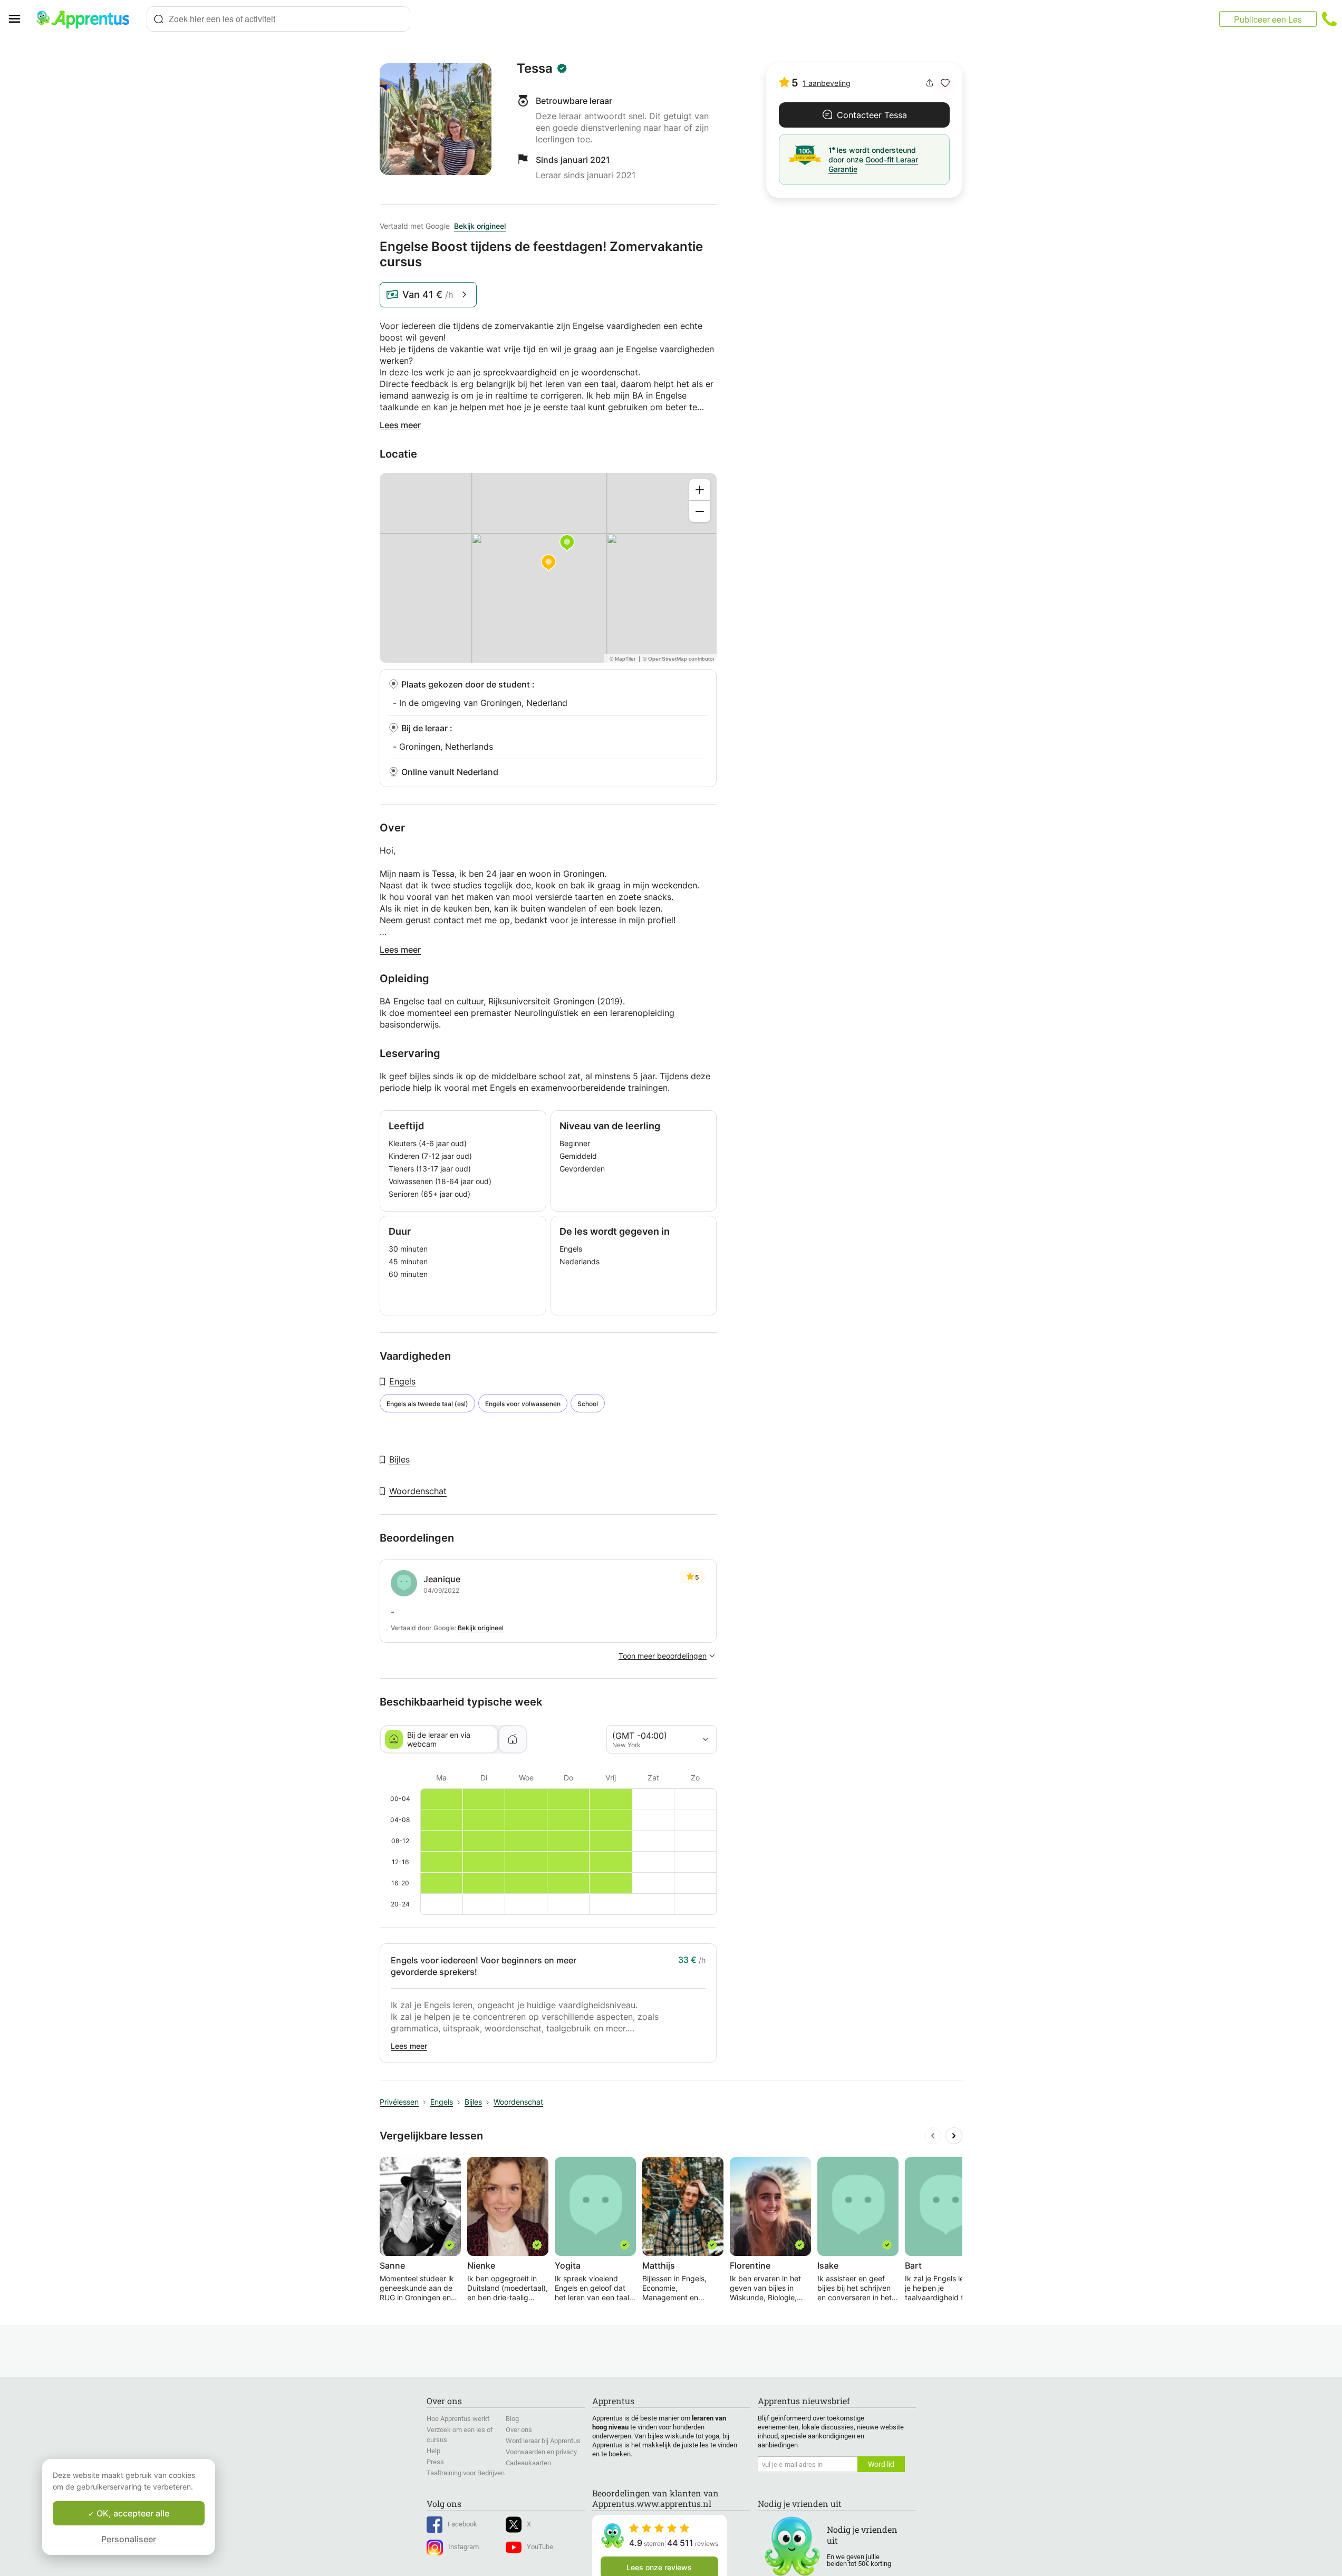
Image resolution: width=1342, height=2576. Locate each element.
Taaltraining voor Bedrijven (466, 2473)
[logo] (88, 19)
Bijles (399, 1459)
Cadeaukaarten (528, 2463)
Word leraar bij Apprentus (543, 2441)
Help (433, 2451)
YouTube (540, 2547)
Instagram (464, 2547)
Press (435, 2462)
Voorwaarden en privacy (541, 2452)
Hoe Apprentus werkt (458, 2419)
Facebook (462, 2524)
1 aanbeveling (827, 83)
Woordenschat (418, 1491)
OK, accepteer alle (132, 2513)
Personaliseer (129, 2539)
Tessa (535, 69)
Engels (402, 1381)
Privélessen (399, 2102)
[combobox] (278, 19)
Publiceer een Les (1268, 19)
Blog (512, 2419)
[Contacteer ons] (1329, 19)
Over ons (519, 2430)
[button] (945, 83)
